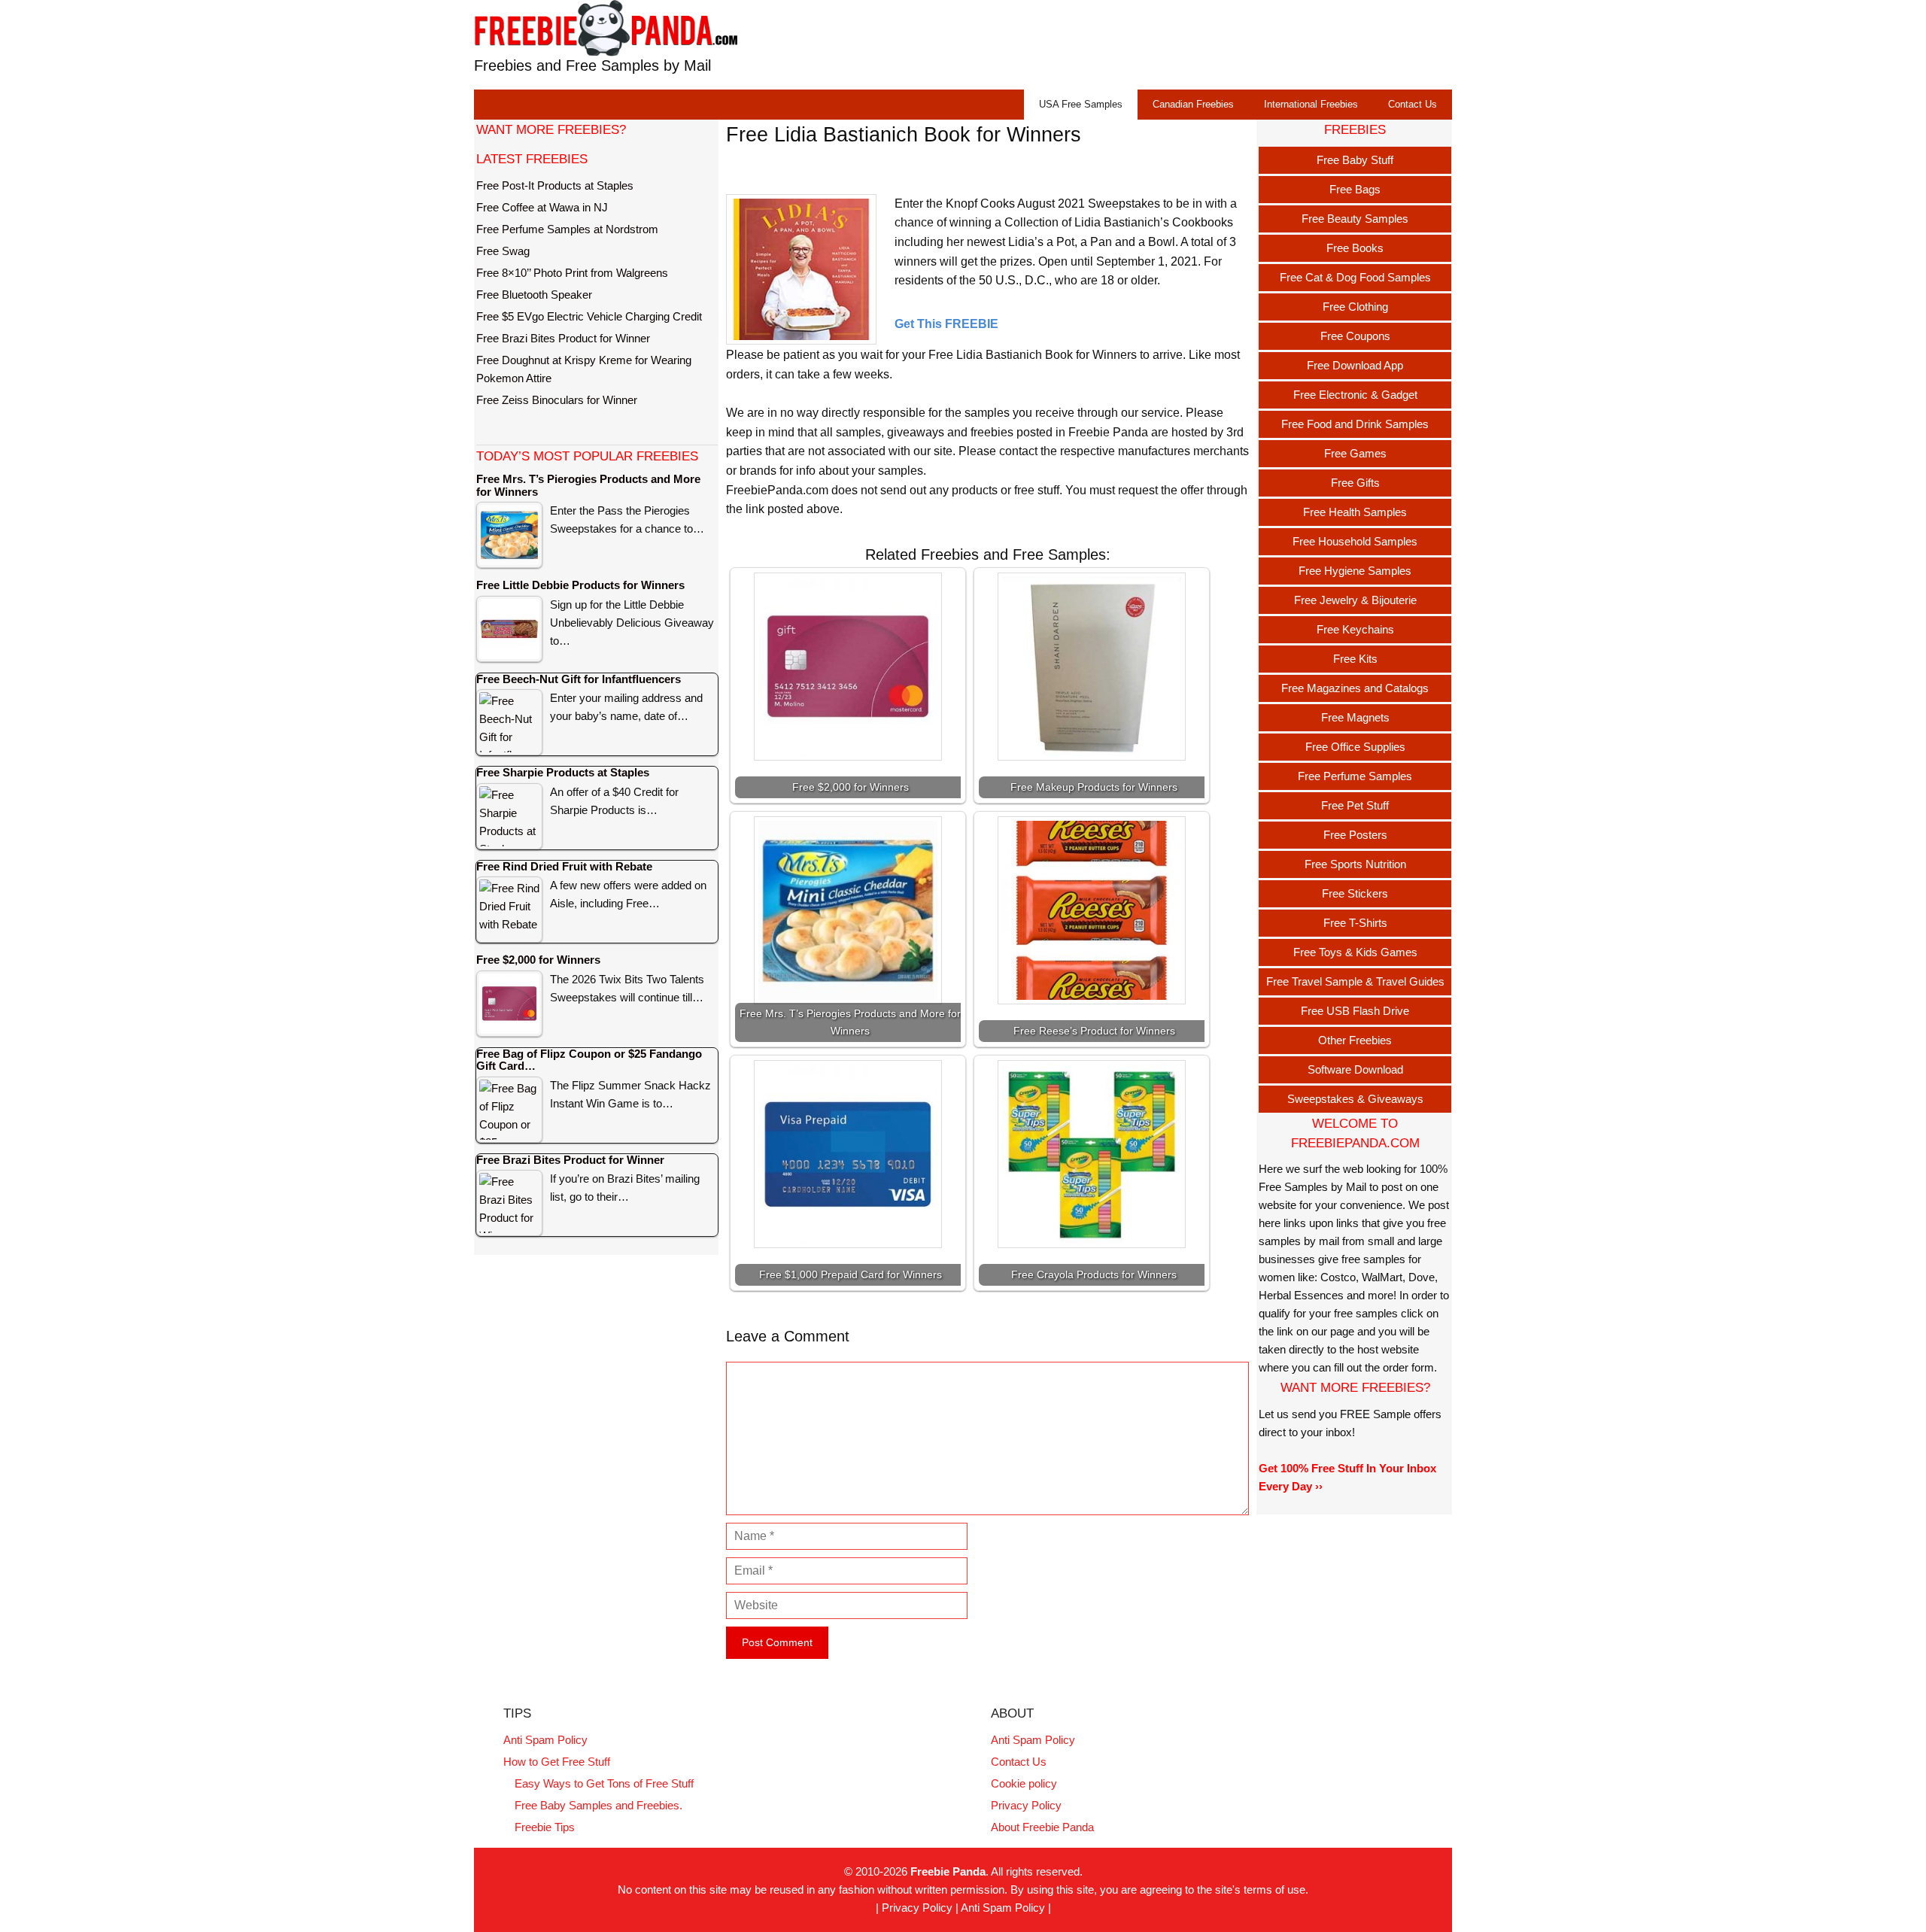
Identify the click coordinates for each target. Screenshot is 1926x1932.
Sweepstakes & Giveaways (1355, 1099)
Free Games (1355, 453)
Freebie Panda (948, 1871)
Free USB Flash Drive (1355, 1011)
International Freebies (1311, 104)
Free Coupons (1355, 336)
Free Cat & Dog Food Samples (1355, 277)
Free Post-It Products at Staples (555, 185)
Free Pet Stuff (1355, 805)
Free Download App (1355, 365)
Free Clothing (1355, 307)
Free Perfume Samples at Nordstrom (567, 229)
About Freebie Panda (1042, 1827)
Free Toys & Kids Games (1355, 952)
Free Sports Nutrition (1355, 864)
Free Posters (1355, 835)
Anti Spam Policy (545, 1740)
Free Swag (503, 251)
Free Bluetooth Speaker (534, 295)
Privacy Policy (1026, 1805)
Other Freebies (1355, 1040)
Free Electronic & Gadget (1355, 395)
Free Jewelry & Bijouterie (1355, 600)
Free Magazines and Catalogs (1355, 688)
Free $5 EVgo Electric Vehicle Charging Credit (589, 316)
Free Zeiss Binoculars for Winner (557, 400)
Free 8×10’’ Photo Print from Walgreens (572, 273)
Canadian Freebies (1193, 104)
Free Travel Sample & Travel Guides (1355, 981)
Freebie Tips (545, 1827)
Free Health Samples (1355, 512)
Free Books (1355, 248)
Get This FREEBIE (946, 324)
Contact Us (1413, 104)
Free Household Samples (1355, 541)
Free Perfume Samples (1355, 776)
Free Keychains (1355, 629)
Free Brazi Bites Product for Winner (563, 338)
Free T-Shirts (1355, 923)
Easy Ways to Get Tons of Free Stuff (604, 1783)
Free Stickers (1355, 893)
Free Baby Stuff (1355, 160)
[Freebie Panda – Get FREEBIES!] (606, 27)
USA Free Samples (1081, 104)
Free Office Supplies (1355, 747)
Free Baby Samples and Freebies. (598, 1805)
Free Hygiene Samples (1355, 571)
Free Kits (1355, 659)
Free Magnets (1355, 717)
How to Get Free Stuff (557, 1762)
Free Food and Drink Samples (1355, 424)
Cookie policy (1024, 1783)
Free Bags (1355, 189)
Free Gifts (1355, 483)
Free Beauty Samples (1355, 219)
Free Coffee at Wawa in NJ (542, 207)
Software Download (1355, 1069)
